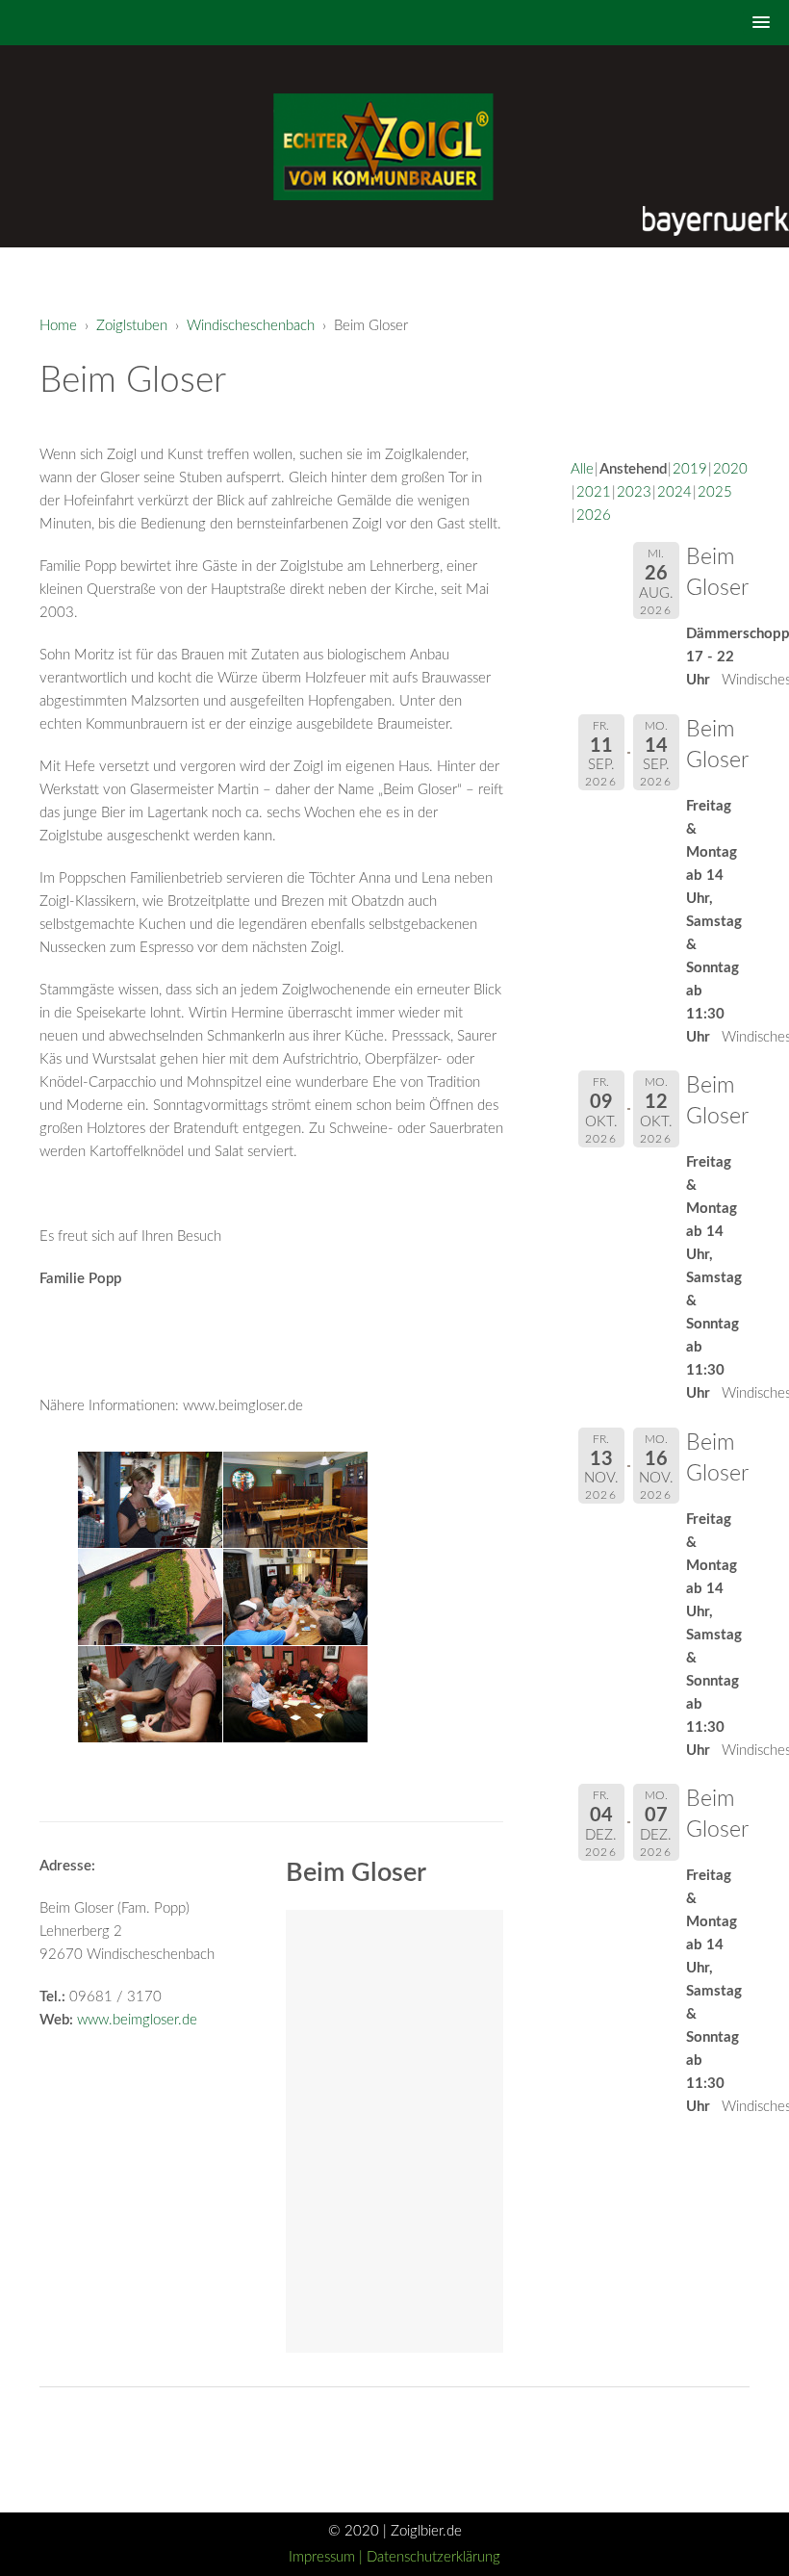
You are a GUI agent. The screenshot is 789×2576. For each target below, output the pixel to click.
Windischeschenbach (251, 326)
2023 (634, 492)
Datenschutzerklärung (433, 2557)
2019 (690, 469)
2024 (674, 492)
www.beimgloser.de (137, 2020)
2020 (730, 469)
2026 (594, 515)
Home (58, 326)
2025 (715, 492)
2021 (594, 492)
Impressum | (328, 2557)
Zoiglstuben (132, 326)
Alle (582, 469)
